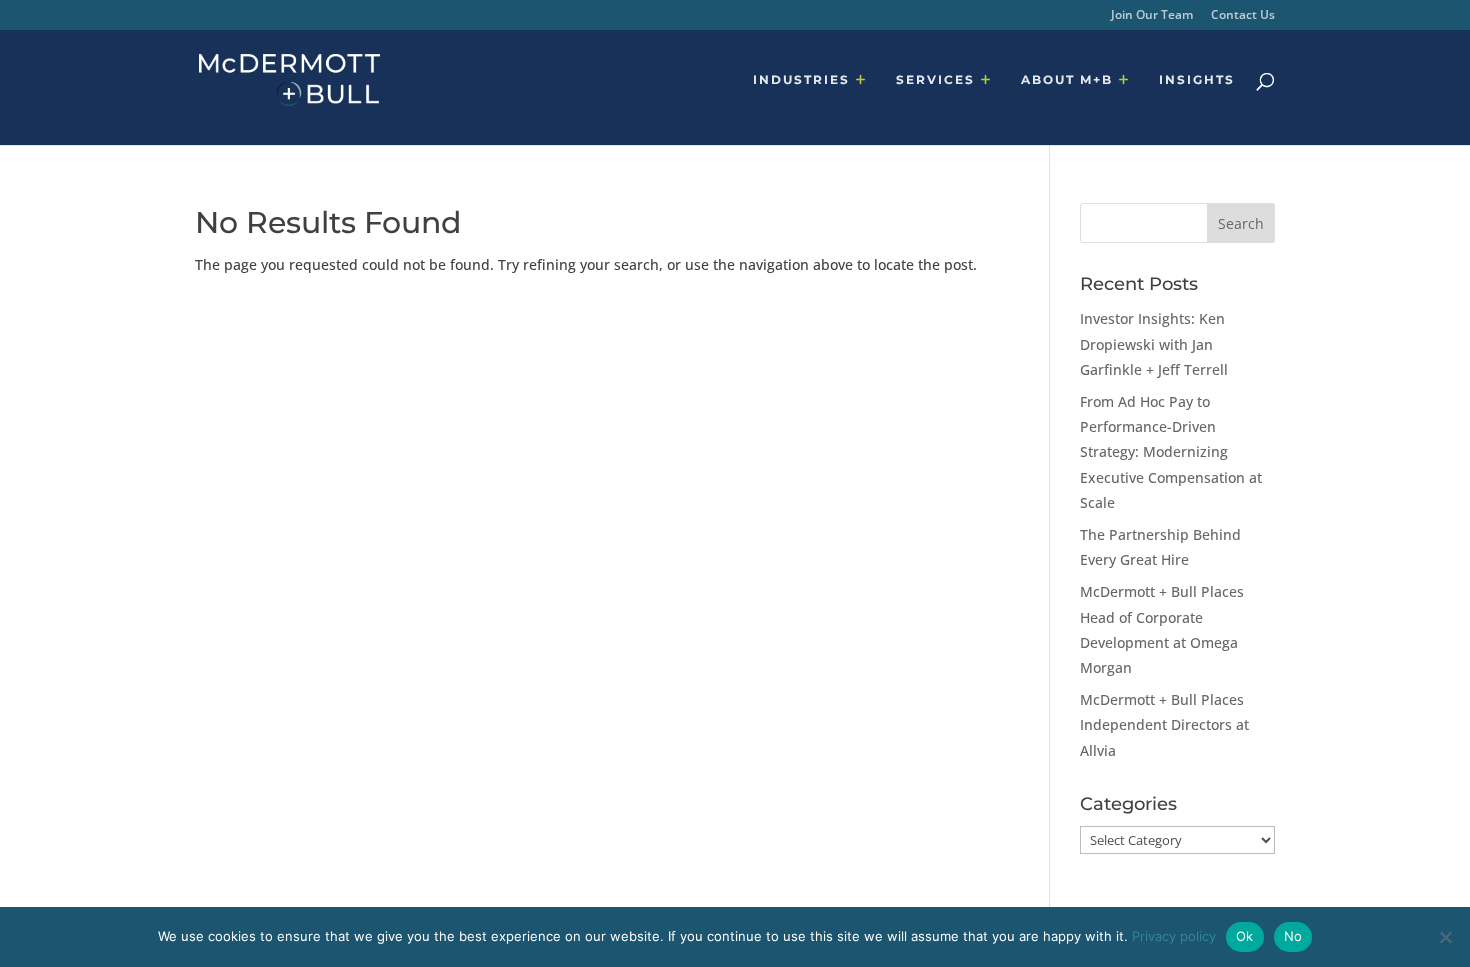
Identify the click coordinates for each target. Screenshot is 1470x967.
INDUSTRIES (801, 80)
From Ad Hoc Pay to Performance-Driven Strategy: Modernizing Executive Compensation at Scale (1171, 452)
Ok (1245, 936)
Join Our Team (1152, 16)
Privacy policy (1174, 936)
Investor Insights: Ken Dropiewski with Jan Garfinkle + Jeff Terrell (1154, 343)
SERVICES (935, 80)
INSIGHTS (1197, 80)
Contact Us (1243, 16)
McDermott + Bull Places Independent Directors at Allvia (1164, 724)
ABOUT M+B (1067, 80)
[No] (1445, 937)
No (1293, 936)
